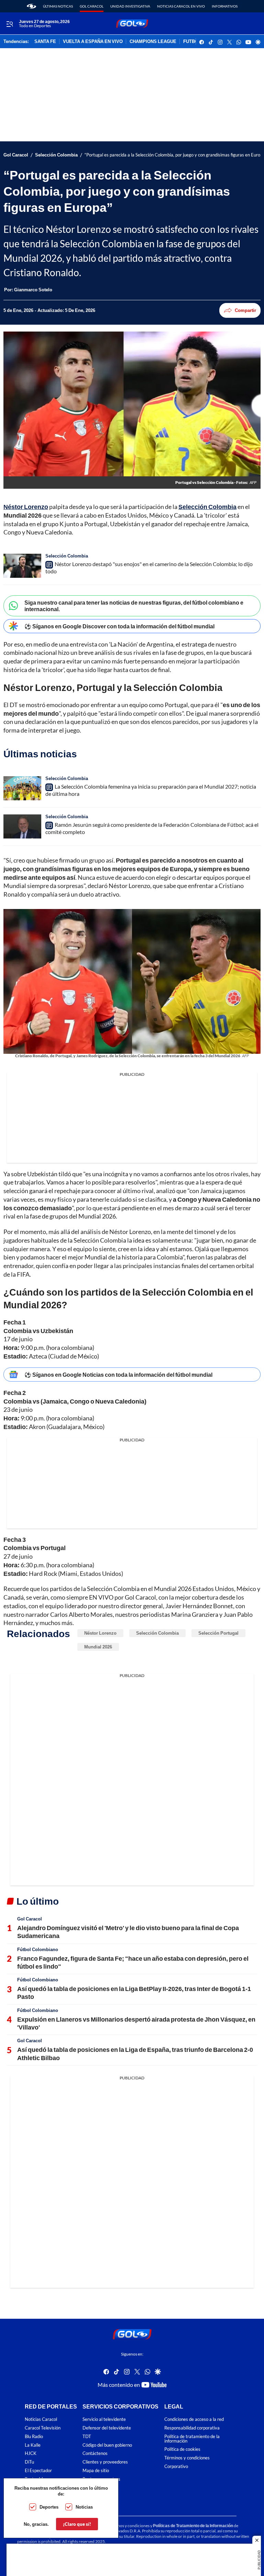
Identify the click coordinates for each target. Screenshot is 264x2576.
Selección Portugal (218, 1633)
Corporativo (176, 2466)
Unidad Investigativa (130, 6)
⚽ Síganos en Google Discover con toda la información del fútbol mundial (119, 626)
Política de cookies (182, 2449)
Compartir (245, 310)
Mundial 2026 (98, 1647)
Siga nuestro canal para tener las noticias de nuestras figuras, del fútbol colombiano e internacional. (134, 606)
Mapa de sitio (96, 2471)
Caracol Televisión (43, 2428)
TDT (87, 2437)
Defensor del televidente (107, 2428)
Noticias (84, 2507)
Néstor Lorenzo (100, 1633)
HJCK (31, 2453)
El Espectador (38, 2471)
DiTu (29, 2462)
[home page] (31, 6)
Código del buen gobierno (107, 2445)
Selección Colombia (56, 155)
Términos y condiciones (187, 2458)
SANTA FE (45, 42)
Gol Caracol (92, 6)
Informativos (225, 6)
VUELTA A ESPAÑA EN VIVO (93, 42)
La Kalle (33, 2445)
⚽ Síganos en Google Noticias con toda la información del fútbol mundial (118, 1374)
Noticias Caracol (41, 2419)
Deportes (49, 2507)
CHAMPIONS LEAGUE (153, 42)
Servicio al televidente (104, 2419)
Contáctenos (95, 2453)
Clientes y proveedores (105, 2462)
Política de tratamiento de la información (192, 2439)
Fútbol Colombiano (38, 1949)
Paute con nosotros (101, 2479)
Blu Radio (34, 2437)
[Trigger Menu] (9, 24)
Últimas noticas (58, 6)
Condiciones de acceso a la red (194, 2419)
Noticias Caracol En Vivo (181, 6)
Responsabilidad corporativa (192, 2428)
